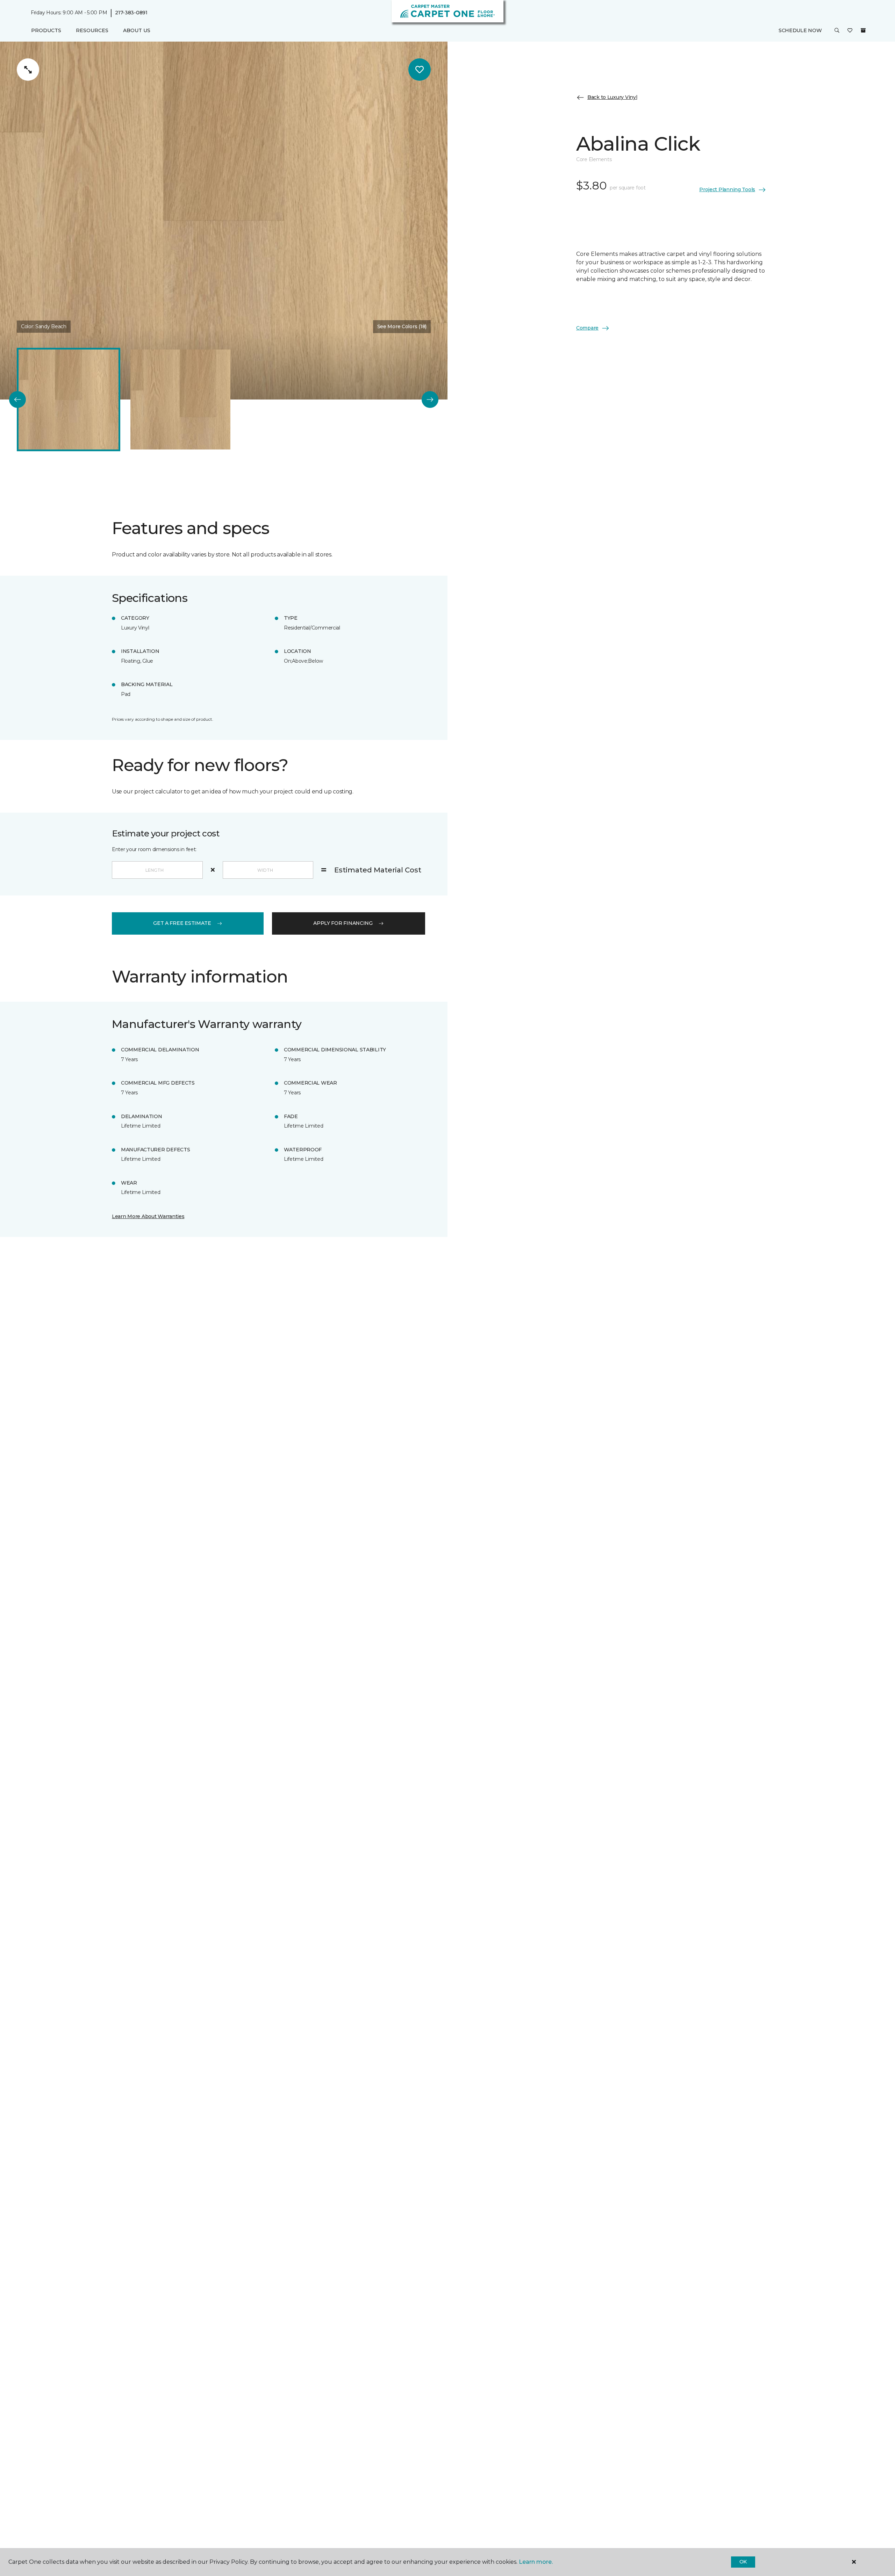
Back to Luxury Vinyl (612, 97)
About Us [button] (137, 30)
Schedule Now (800, 30)
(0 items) (863, 30)
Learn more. (536, 2562)
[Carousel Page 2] (180, 400)
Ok (743, 2562)
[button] (837, 31)
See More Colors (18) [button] (402, 326)
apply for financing (343, 923)
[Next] (430, 400)
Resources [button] (92, 30)
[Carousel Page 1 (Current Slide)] (69, 400)
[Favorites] (850, 31)
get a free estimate (182, 923)
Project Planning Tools (727, 189)
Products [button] (46, 30)
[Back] (17, 400)
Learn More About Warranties (148, 1216)
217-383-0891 (131, 13)
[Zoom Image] (28, 70)
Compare (587, 328)
